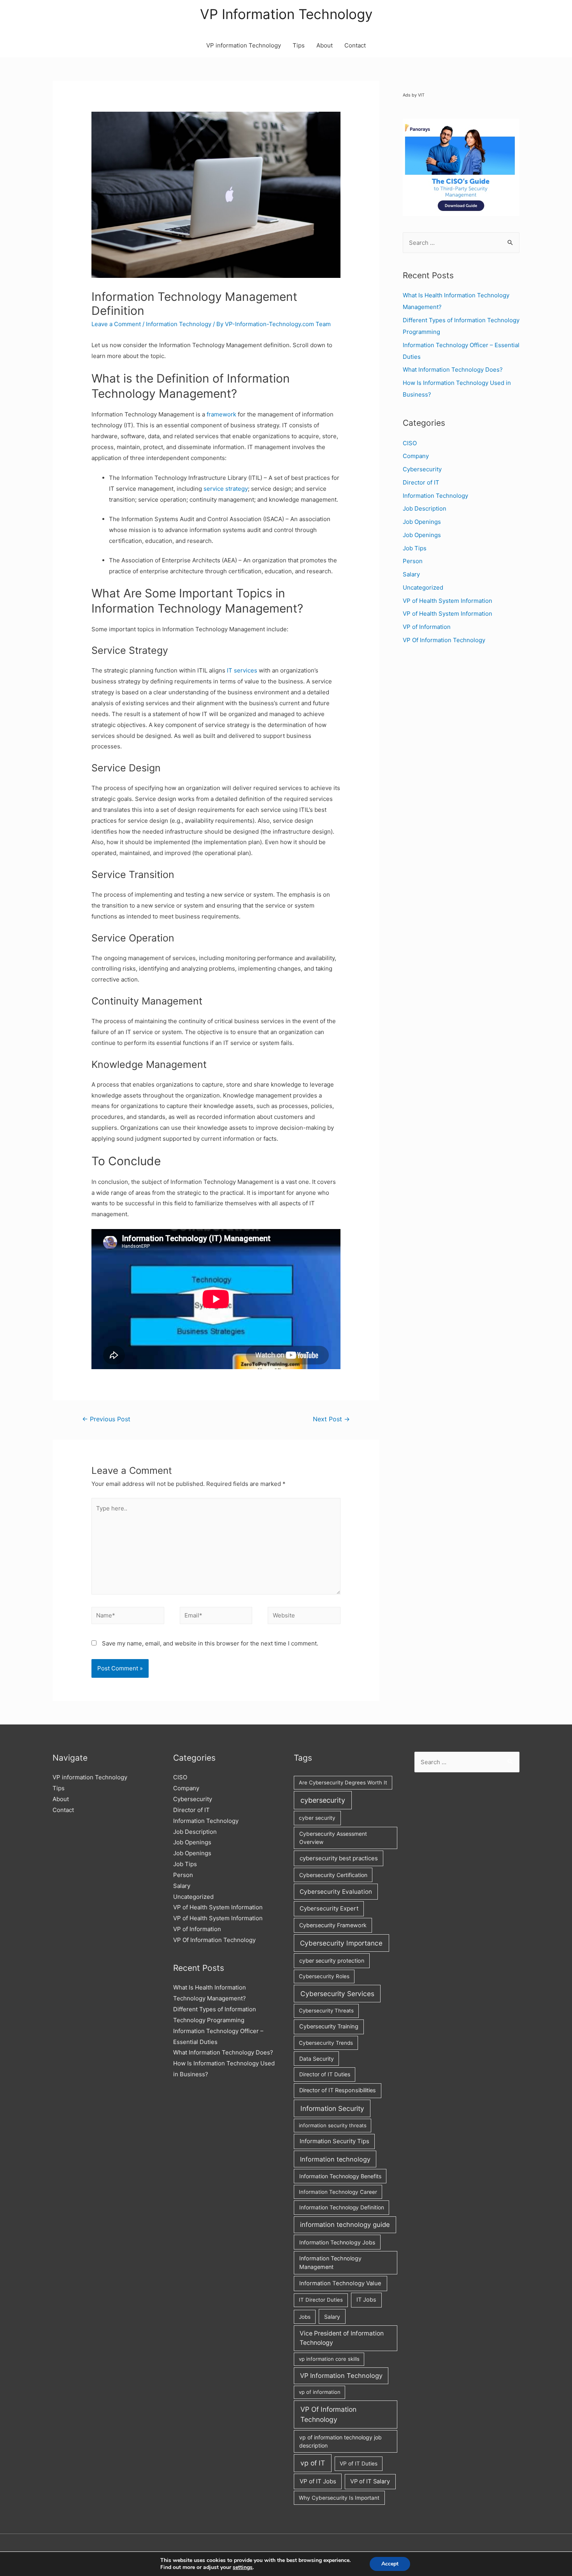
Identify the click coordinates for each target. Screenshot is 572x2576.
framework (222, 414)
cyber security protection (332, 1961)
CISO (410, 443)
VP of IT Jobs (318, 2481)
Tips (299, 45)
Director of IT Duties (325, 2074)
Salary (411, 574)
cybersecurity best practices (339, 1858)
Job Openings (422, 522)
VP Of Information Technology (444, 640)
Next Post (331, 1419)
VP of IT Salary (370, 2481)
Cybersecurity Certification (333, 1875)
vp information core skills (329, 2359)
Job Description (425, 508)
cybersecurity (323, 1800)
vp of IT (313, 2463)
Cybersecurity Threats (326, 2011)
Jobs (305, 2317)
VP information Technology (244, 45)
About (325, 45)
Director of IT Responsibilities (338, 2090)
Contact (355, 45)
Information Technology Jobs (337, 2242)
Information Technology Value (340, 2283)
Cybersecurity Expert (329, 1908)
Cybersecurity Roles (324, 1976)
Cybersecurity (422, 469)
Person (413, 561)
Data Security (317, 2059)
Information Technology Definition (342, 2207)
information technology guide (345, 2225)
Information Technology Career (338, 2192)
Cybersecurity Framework (333, 1925)
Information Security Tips (334, 2141)
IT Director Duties (321, 2300)
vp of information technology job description (340, 2441)
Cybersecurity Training (329, 2026)
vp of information (320, 2392)
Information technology (335, 2159)
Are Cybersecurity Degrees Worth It (343, 1782)
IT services (243, 670)
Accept (390, 2564)
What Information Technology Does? (453, 370)
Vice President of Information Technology (342, 2338)
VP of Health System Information (447, 601)
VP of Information (427, 627)
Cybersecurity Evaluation (336, 1892)
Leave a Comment (116, 324)
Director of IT (421, 482)
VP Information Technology (286, 14)
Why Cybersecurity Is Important (339, 2498)
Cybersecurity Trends (326, 2043)
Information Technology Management (330, 2263)
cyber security (317, 1818)
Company (416, 456)
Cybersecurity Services (337, 1994)
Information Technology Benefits (340, 2176)
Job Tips (415, 548)
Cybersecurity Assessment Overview (333, 1838)
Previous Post (106, 1419)
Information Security (332, 2108)
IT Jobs (366, 2300)
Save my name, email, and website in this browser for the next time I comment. (210, 1643)
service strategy (226, 489)
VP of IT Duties (359, 2464)
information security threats (333, 2125)
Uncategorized (423, 587)
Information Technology (179, 324)
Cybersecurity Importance (341, 1943)
